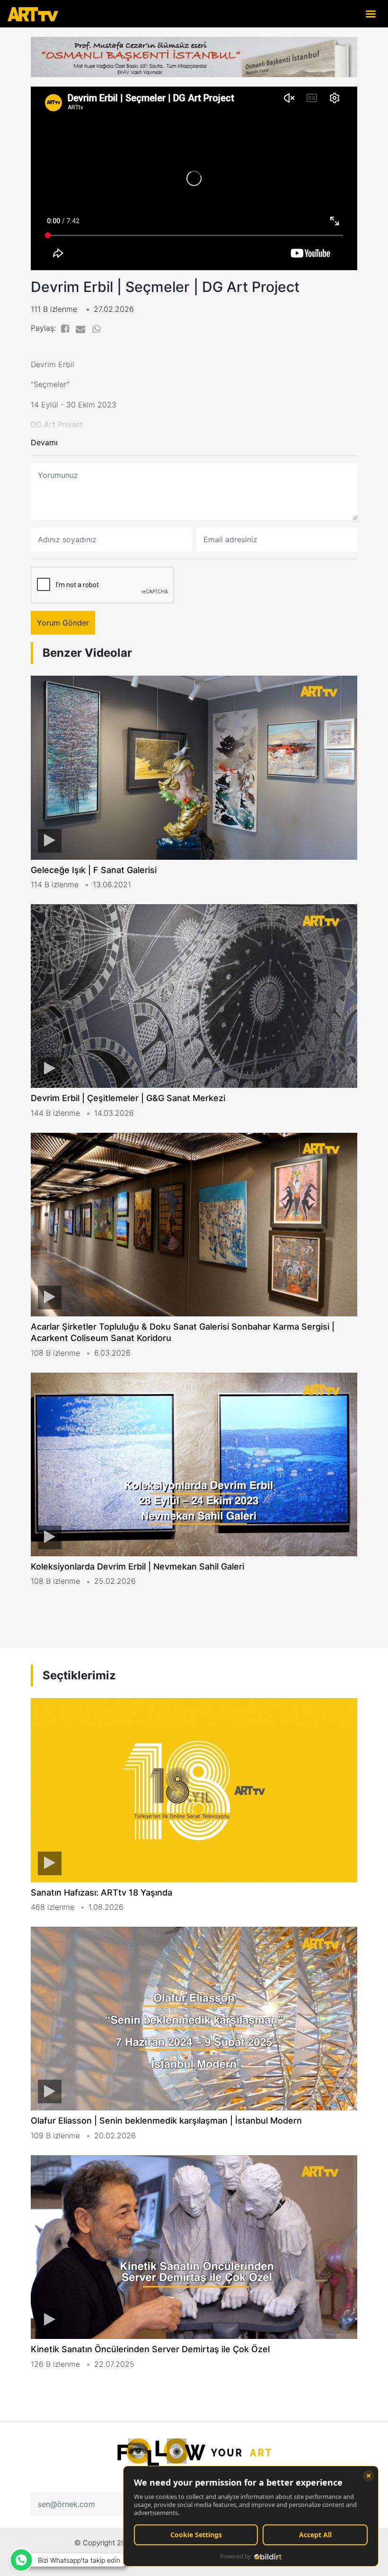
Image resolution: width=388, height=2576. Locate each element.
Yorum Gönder (63, 623)
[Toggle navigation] (370, 13)
